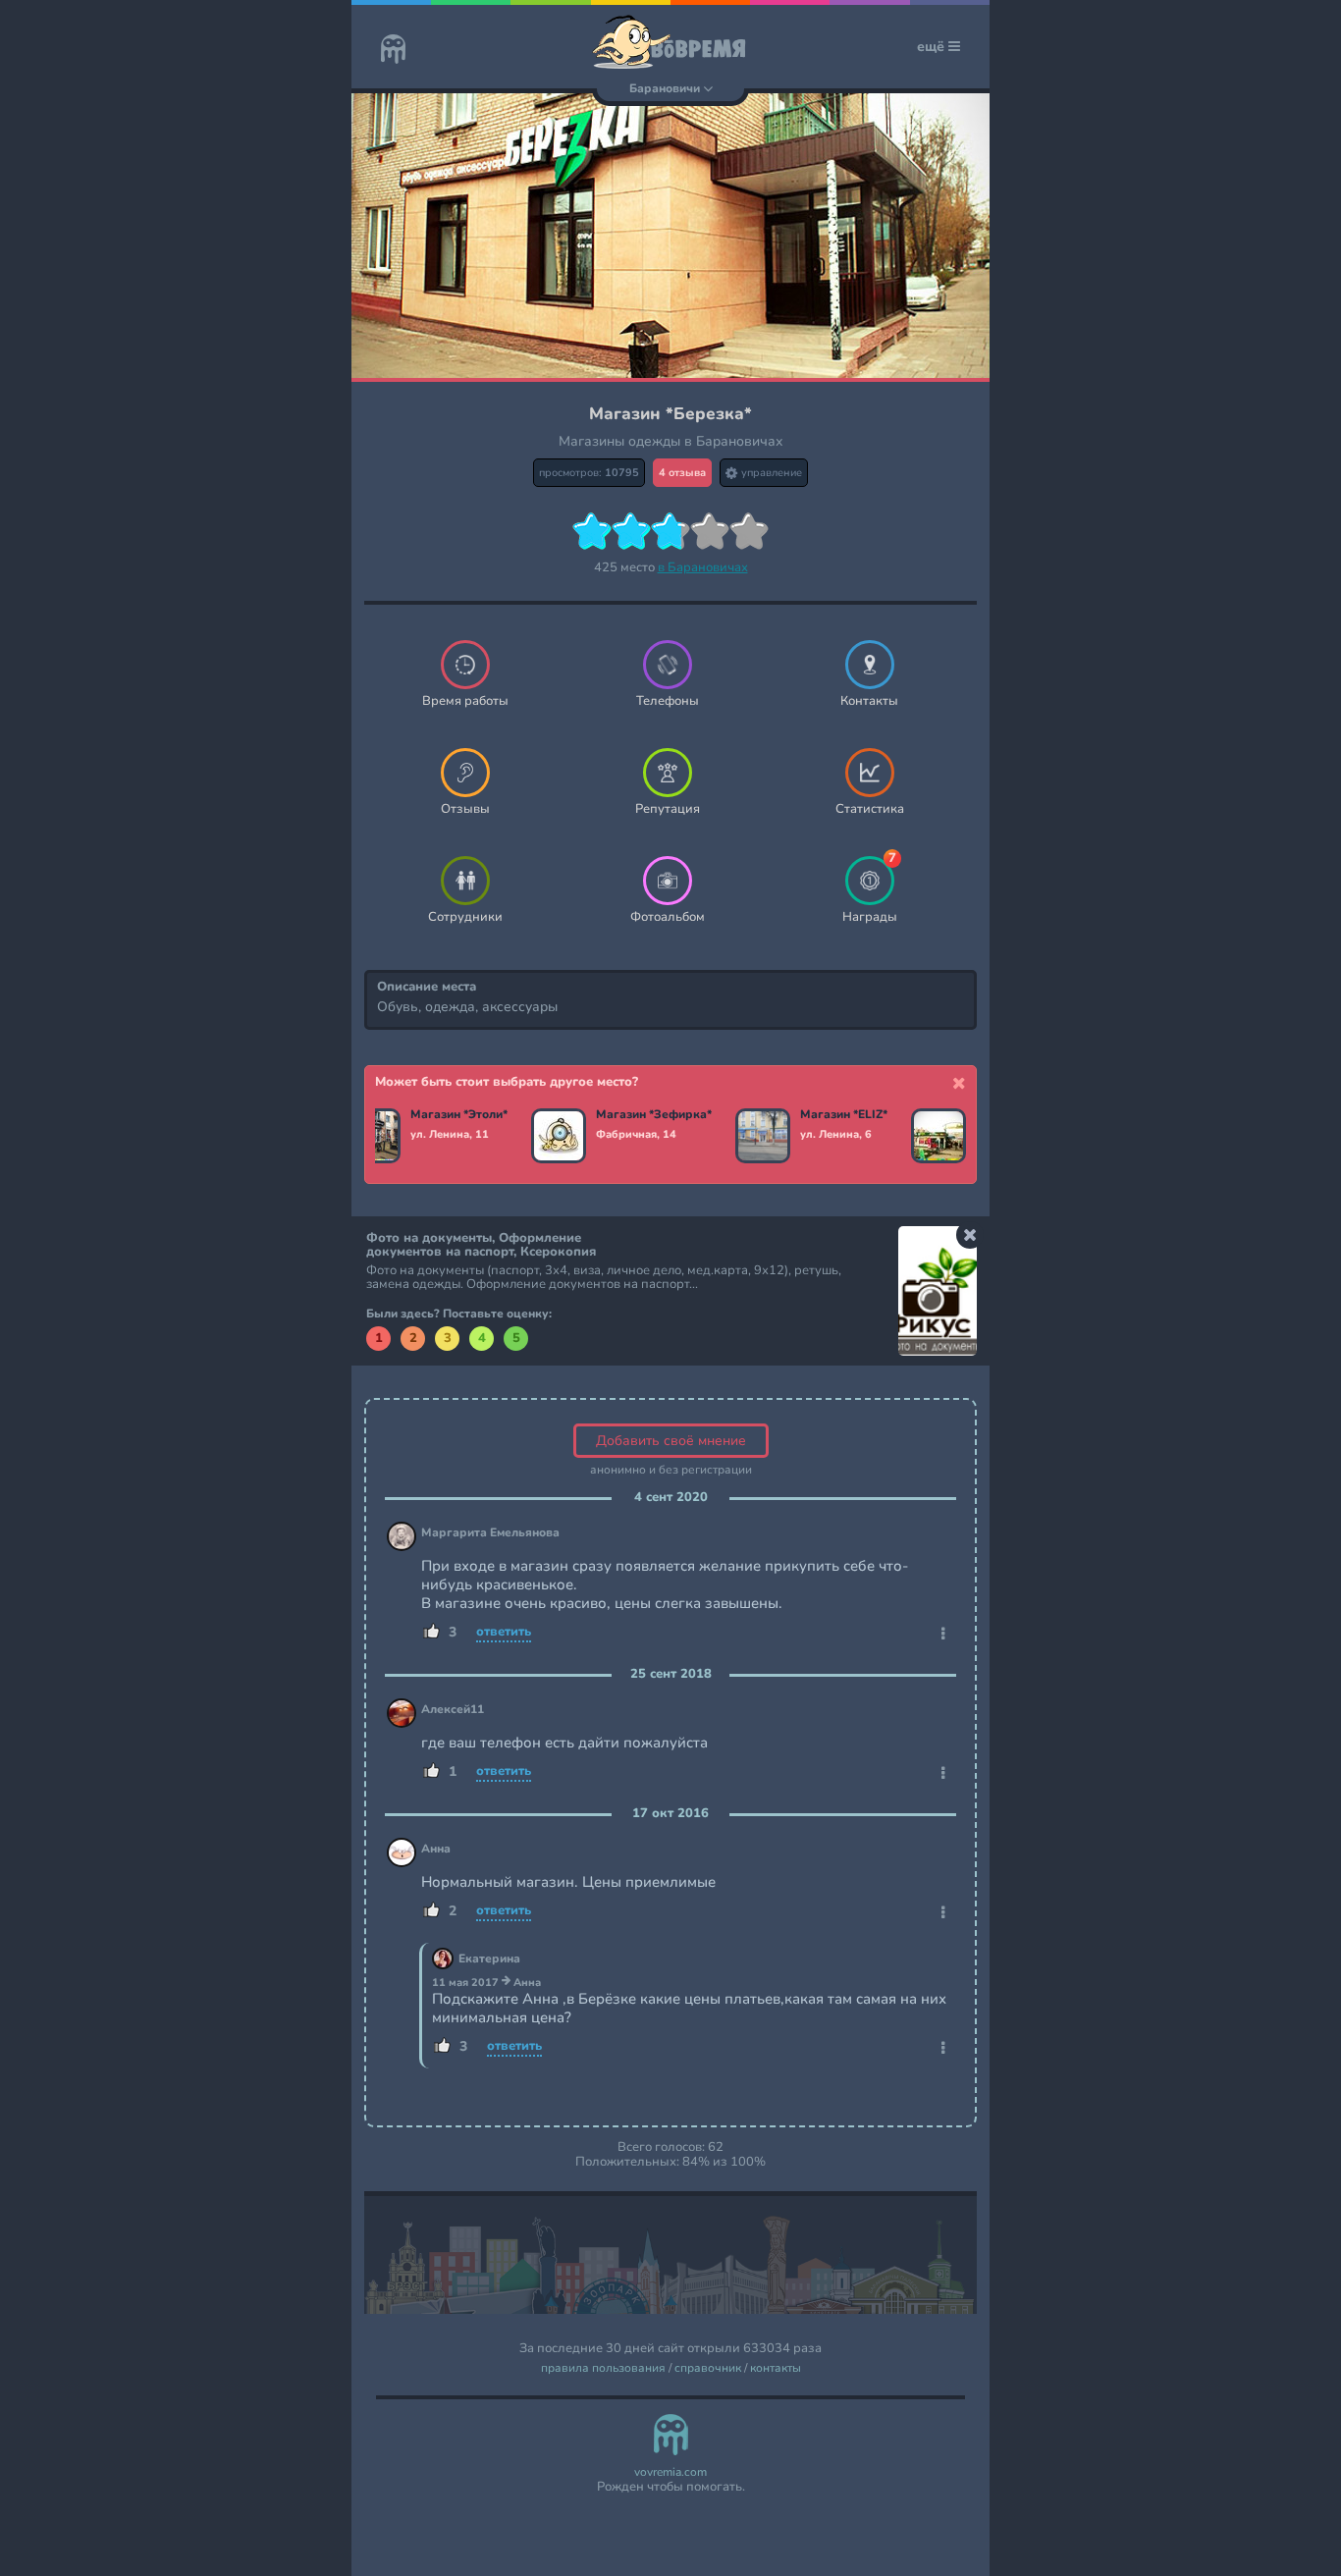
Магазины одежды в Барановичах (671, 441)
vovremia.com (670, 2472)
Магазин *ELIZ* (844, 1115)
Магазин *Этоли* (459, 1115)
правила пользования (603, 2368)
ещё (933, 47)
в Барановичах (703, 567)
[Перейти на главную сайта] (393, 51)
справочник (708, 2368)
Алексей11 (453, 1710)
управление (770, 473)
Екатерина (489, 1959)
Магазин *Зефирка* (654, 1115)
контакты (776, 2368)
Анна (436, 1849)
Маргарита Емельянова (490, 1533)
